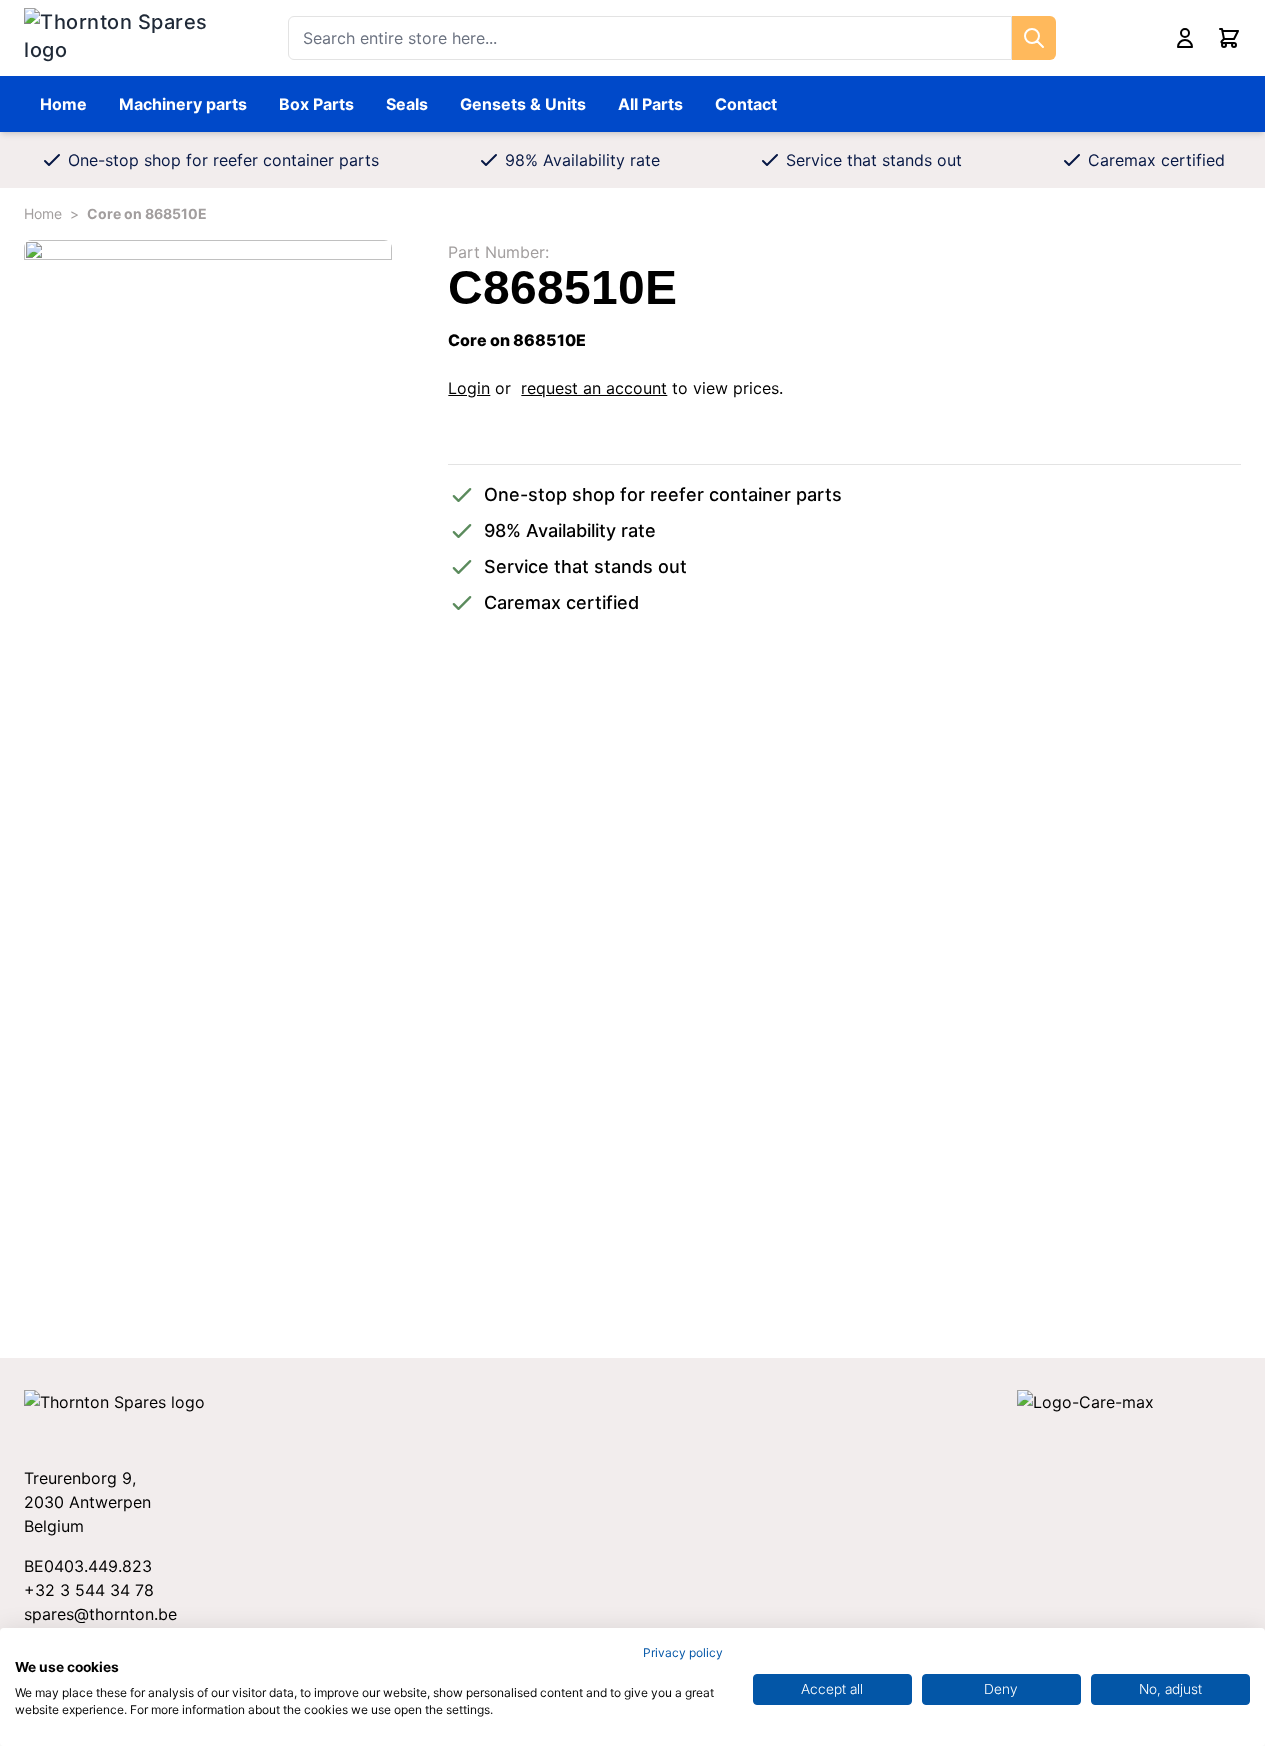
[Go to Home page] (119, 38)
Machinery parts (183, 104)
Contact (746, 104)
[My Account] (1185, 38)
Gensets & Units (523, 104)
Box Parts (316, 104)
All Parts (650, 104)
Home (63, 104)
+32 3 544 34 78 (89, 1590)
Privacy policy (683, 1652)
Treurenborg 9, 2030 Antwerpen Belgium (87, 1502)
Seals (407, 104)
